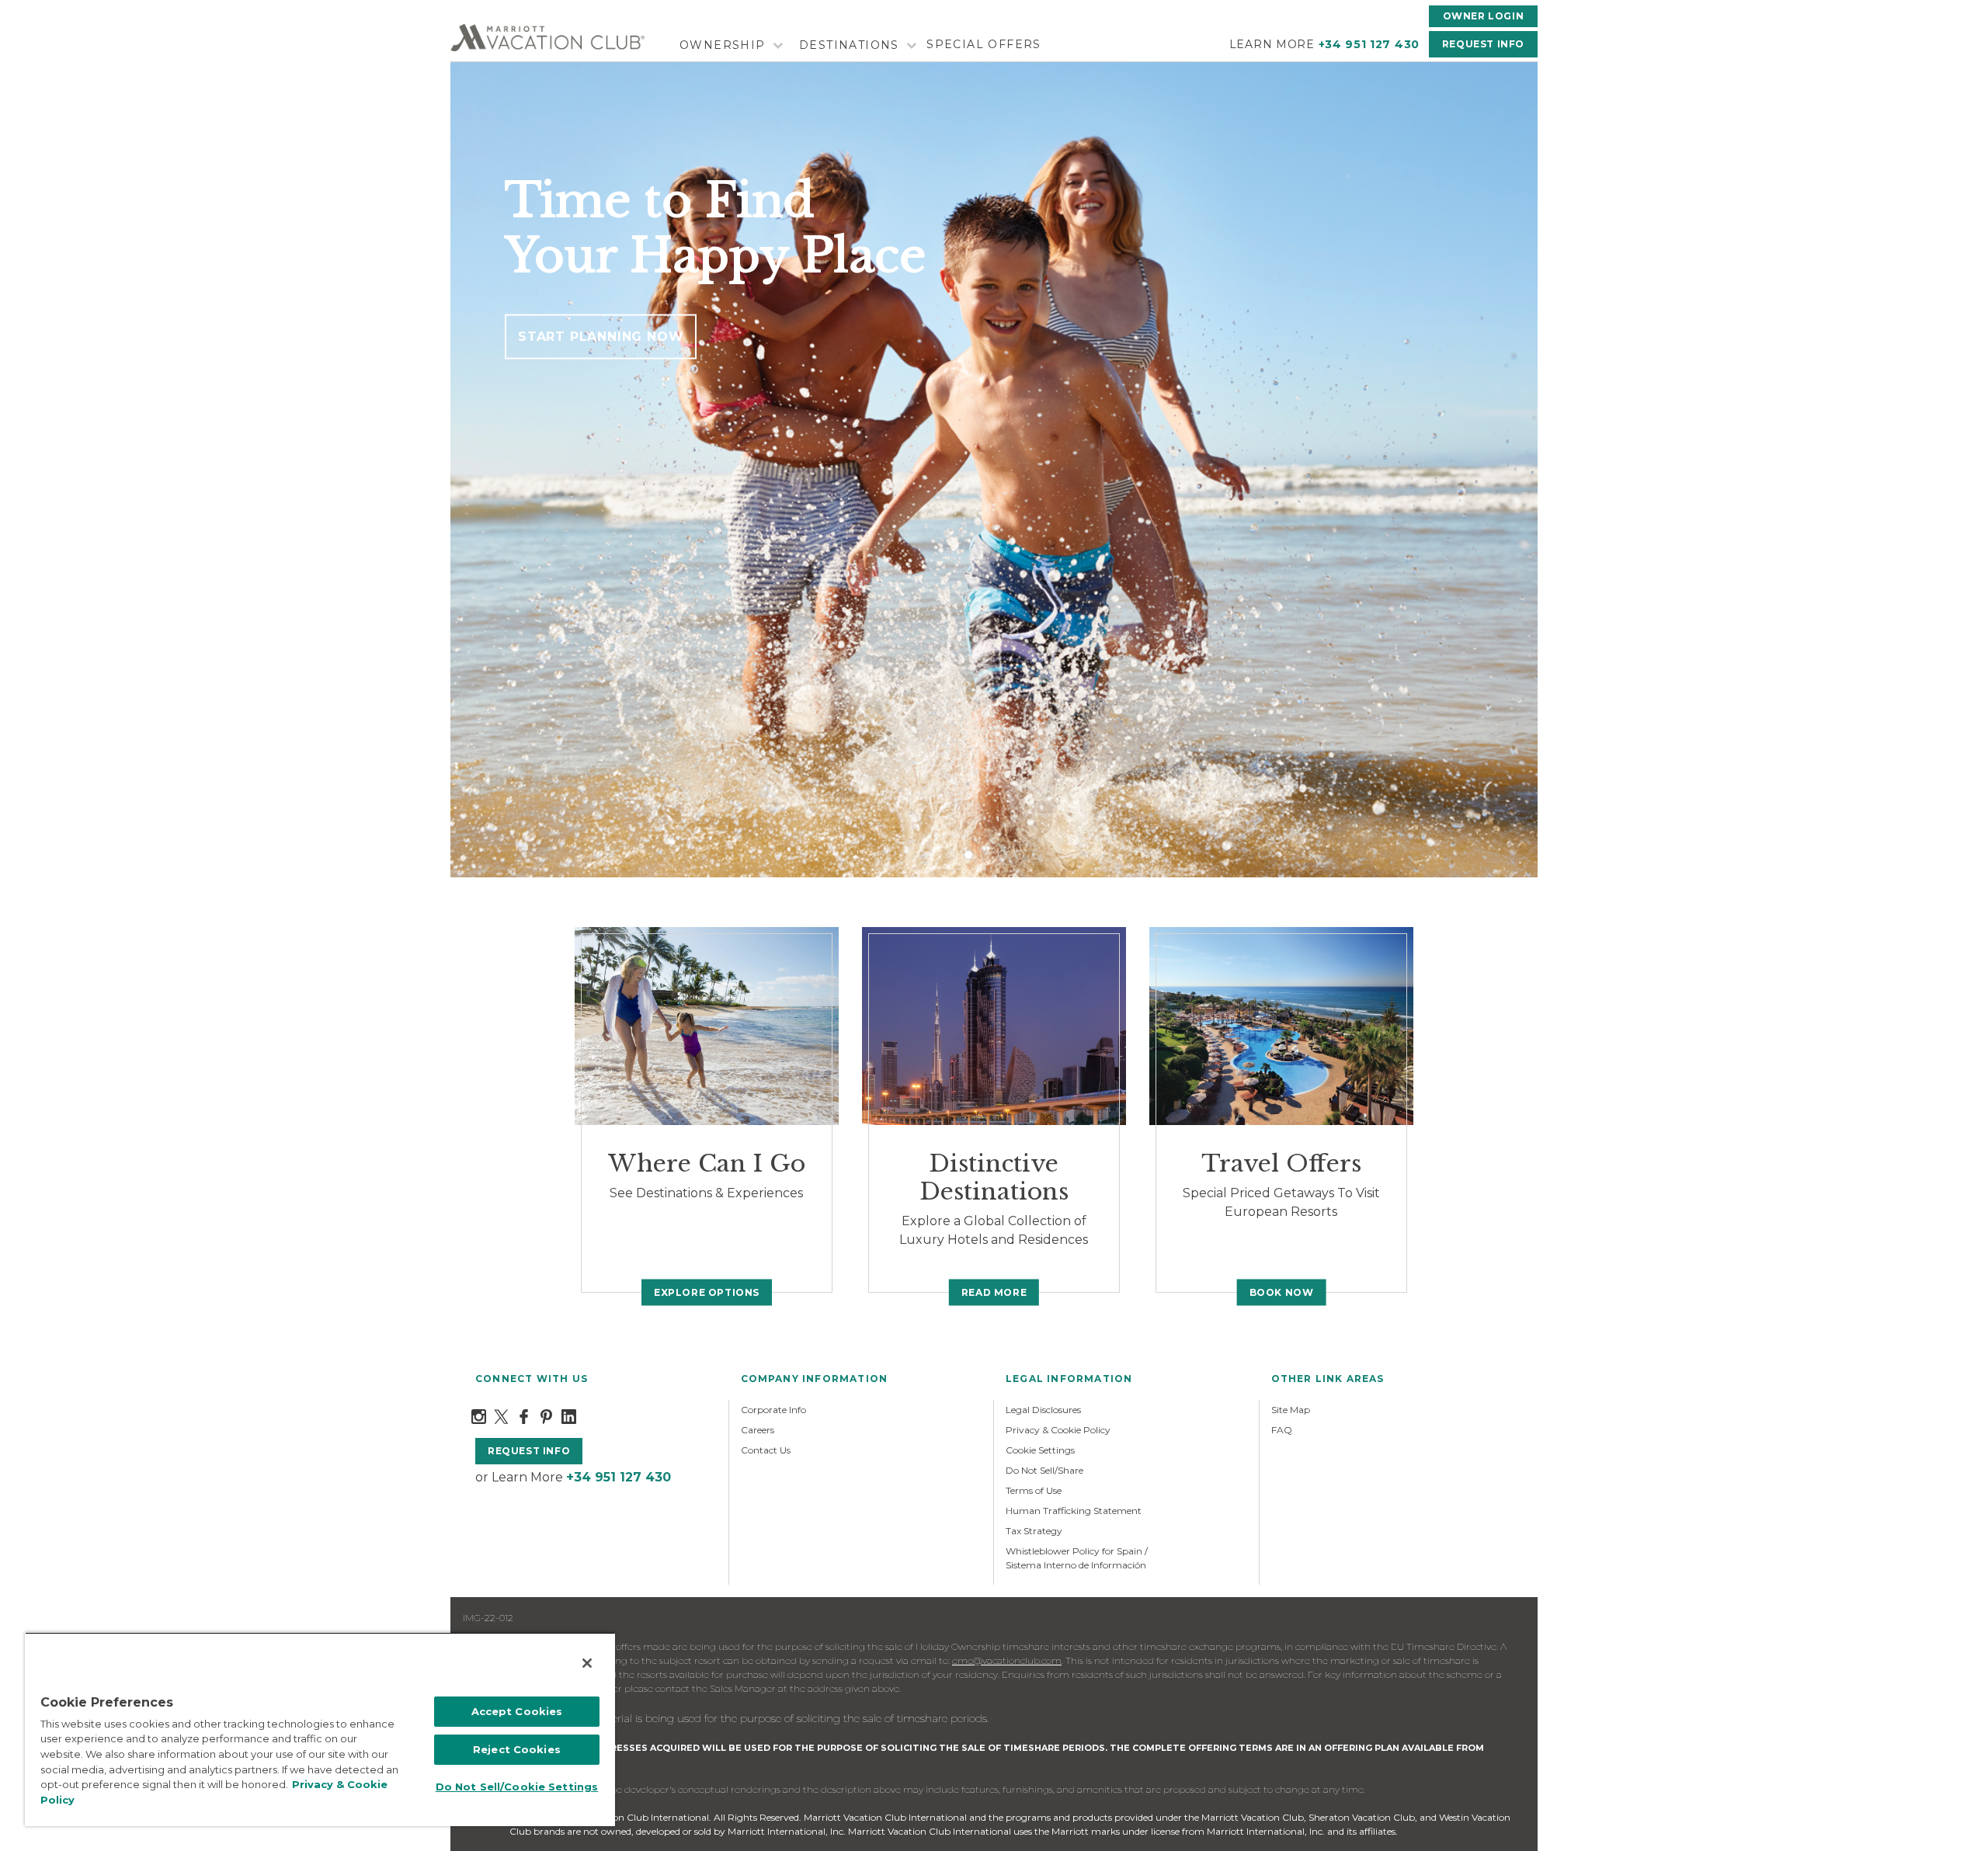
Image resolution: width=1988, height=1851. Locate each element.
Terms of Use (1034, 1490)
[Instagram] (479, 1415)
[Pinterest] (546, 1415)
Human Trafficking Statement (1074, 1511)
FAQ (1282, 1430)
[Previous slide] (475, 470)
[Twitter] (501, 1415)
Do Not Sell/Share (1044, 1470)
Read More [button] (994, 1292)
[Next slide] (1513, 470)
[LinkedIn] (569, 1415)
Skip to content (56, 9)
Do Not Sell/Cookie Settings (517, 1787)
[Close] (587, 1663)
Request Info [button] (1483, 44)
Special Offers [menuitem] (984, 44)
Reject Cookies (517, 1749)
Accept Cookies (517, 1711)
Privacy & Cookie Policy (1058, 1430)
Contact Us (766, 1450)
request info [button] (529, 1451)
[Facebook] (524, 1415)
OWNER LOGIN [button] (1484, 16)
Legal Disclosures (1043, 1410)
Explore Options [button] (707, 1292)
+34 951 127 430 (1369, 44)
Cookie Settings (1040, 1450)
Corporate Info (773, 1410)
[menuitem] (729, 45)
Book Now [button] (1282, 1292)
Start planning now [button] (601, 337)
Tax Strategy (1034, 1531)
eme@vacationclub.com (1007, 1660)
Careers (758, 1430)
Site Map (1291, 1410)
